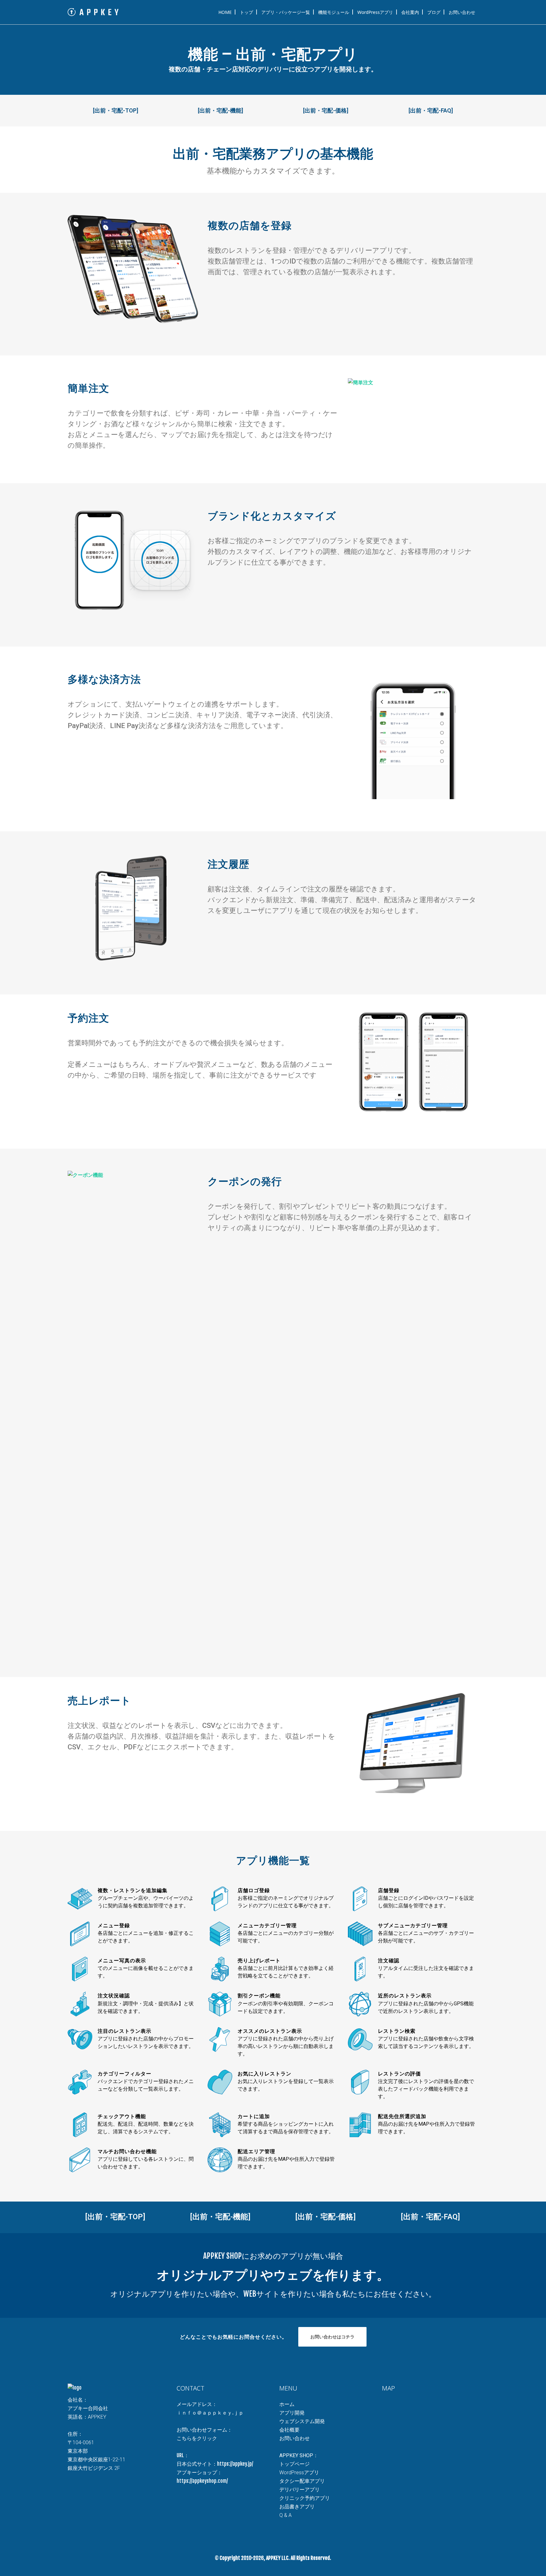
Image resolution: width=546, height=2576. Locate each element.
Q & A (285, 2515)
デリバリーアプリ (300, 2490)
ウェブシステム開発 (302, 2421)
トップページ (294, 2464)
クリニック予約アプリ (305, 2498)
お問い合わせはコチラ (332, 2337)
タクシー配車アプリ (302, 2481)
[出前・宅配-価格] (326, 110)
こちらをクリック (197, 2438)
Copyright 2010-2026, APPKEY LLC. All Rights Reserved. (275, 2558)
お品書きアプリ (297, 2507)
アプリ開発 (292, 2413)
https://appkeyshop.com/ (202, 2481)
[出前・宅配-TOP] (115, 110)
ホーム (287, 2404)
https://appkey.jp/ (235, 2464)
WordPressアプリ (299, 2473)
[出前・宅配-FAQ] (431, 110)
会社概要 (289, 2430)
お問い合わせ (294, 2438)
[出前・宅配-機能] (220, 110)
